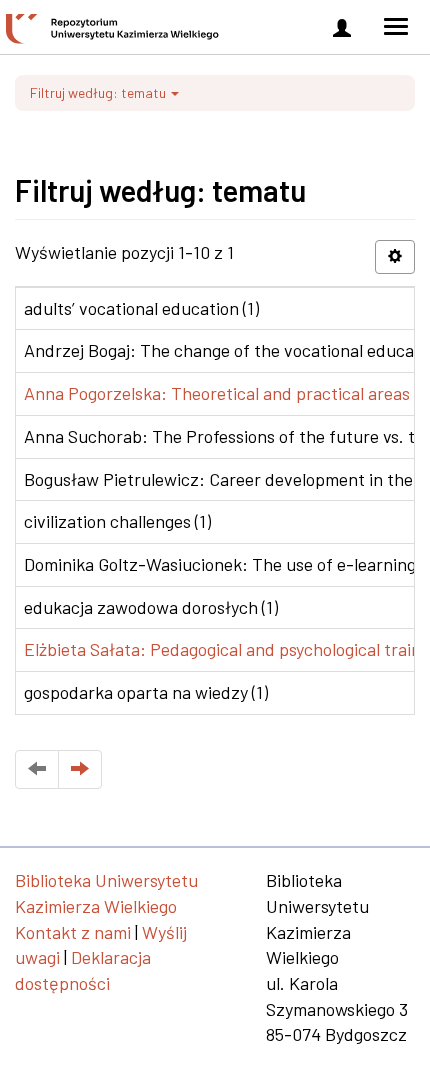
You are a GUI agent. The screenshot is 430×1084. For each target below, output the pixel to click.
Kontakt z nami (73, 932)
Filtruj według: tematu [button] (99, 92)
